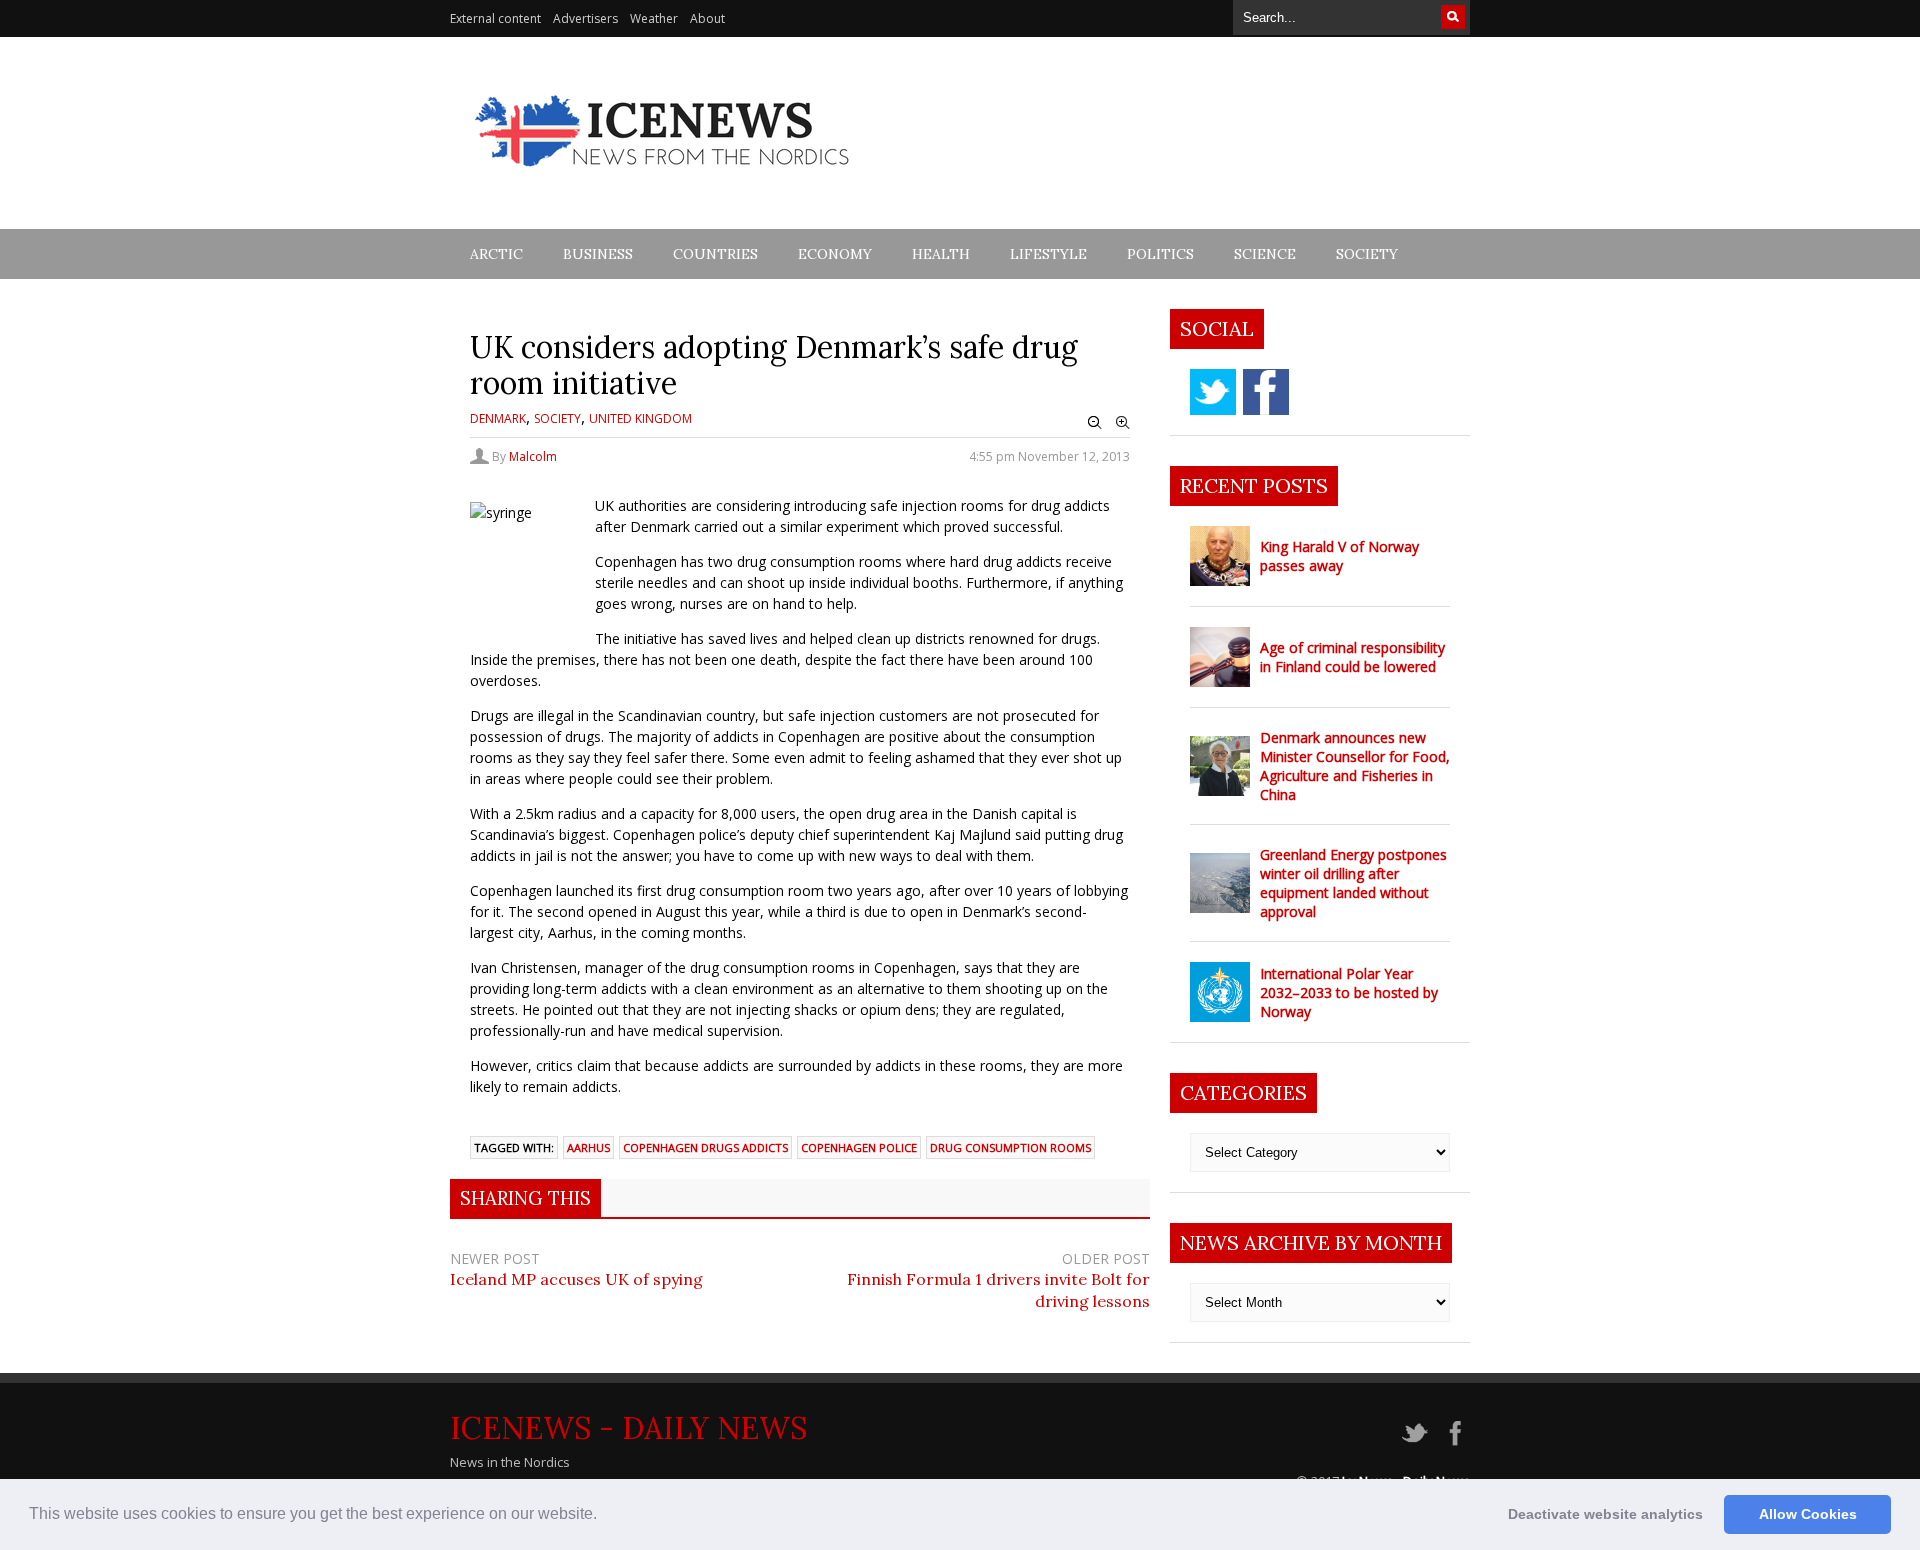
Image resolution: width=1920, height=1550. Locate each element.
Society (1367, 254)
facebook (1266, 392)
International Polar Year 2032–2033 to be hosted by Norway (1349, 992)
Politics (1160, 254)
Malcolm (533, 456)
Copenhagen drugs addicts (705, 1147)
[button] (604, 1516)
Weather (654, 18)
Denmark (498, 418)
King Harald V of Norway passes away (1339, 556)
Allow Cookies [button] (1808, 1514)
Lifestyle (1048, 254)
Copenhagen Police (859, 1147)
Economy (835, 254)
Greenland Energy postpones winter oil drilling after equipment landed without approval (1353, 883)
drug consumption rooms (1010, 1147)
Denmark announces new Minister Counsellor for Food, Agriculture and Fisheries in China (1355, 766)
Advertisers (585, 18)
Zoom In (1123, 423)
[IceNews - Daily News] (663, 177)
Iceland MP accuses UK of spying (576, 1279)
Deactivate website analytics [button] (1605, 1514)
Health (941, 254)
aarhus (588, 1147)
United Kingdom (640, 418)
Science (1265, 254)
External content (495, 18)
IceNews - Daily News (628, 1428)
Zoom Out (1095, 423)
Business (598, 254)
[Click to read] (1220, 556)
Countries (715, 254)
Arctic (496, 254)
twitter (1213, 392)
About (707, 18)
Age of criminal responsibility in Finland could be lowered (1352, 657)
